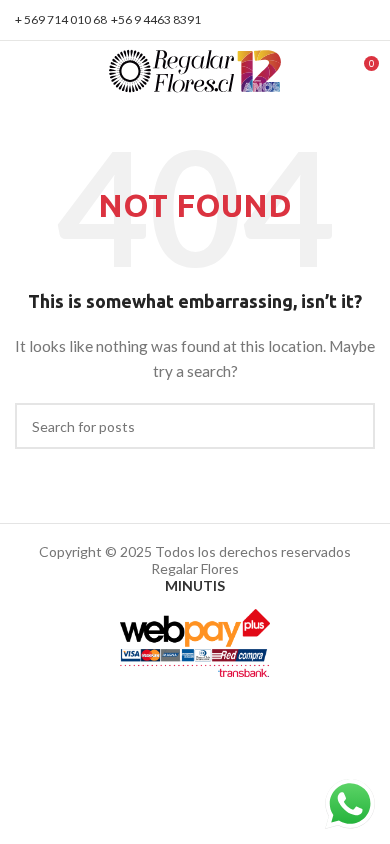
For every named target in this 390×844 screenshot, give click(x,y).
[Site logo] (195, 69)
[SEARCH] (352, 426)
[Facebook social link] (340, 20)
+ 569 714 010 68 (61, 19)
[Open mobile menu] (23, 71)
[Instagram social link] (363, 20)
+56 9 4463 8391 (156, 19)
